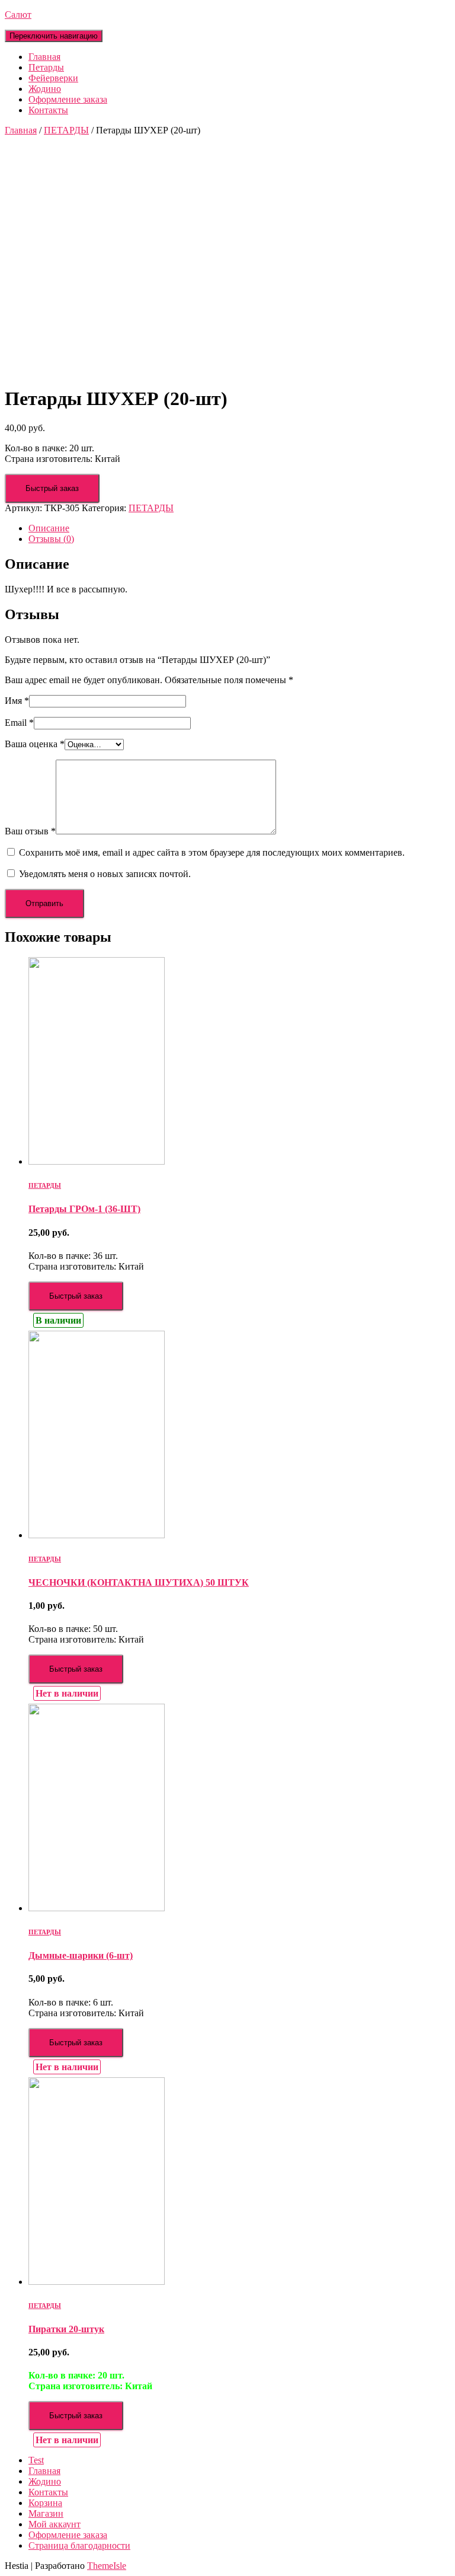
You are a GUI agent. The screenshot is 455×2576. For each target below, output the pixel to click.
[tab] (239, 528)
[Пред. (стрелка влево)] (21, 1288)
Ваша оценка (35, 744)
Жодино (45, 89)
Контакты (48, 110)
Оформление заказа (68, 99)
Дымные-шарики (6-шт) (81, 1955)
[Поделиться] (416, 13)
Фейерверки (53, 78)
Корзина (45, 2503)
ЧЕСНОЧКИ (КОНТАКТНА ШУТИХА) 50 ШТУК (139, 1582)
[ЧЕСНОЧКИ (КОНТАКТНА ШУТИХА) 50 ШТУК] (97, 1535)
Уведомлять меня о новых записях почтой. (105, 874)
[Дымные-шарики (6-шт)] (97, 1908)
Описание (49, 528)
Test (36, 2460)
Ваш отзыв (30, 831)
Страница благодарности (79, 2545)
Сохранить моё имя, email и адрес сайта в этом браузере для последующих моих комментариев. (212, 852)
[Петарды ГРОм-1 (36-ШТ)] (97, 1161)
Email (19, 723)
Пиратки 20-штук (66, 2329)
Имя (17, 701)
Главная (44, 57)
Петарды (46, 67)
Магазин (46, 2513)
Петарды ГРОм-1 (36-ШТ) (84, 1209)
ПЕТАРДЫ (66, 130)
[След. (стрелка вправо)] (434, 1288)
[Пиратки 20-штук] (97, 2282)
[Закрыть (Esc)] (442, 13)
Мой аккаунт (55, 2524)
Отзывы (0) (51, 539)
